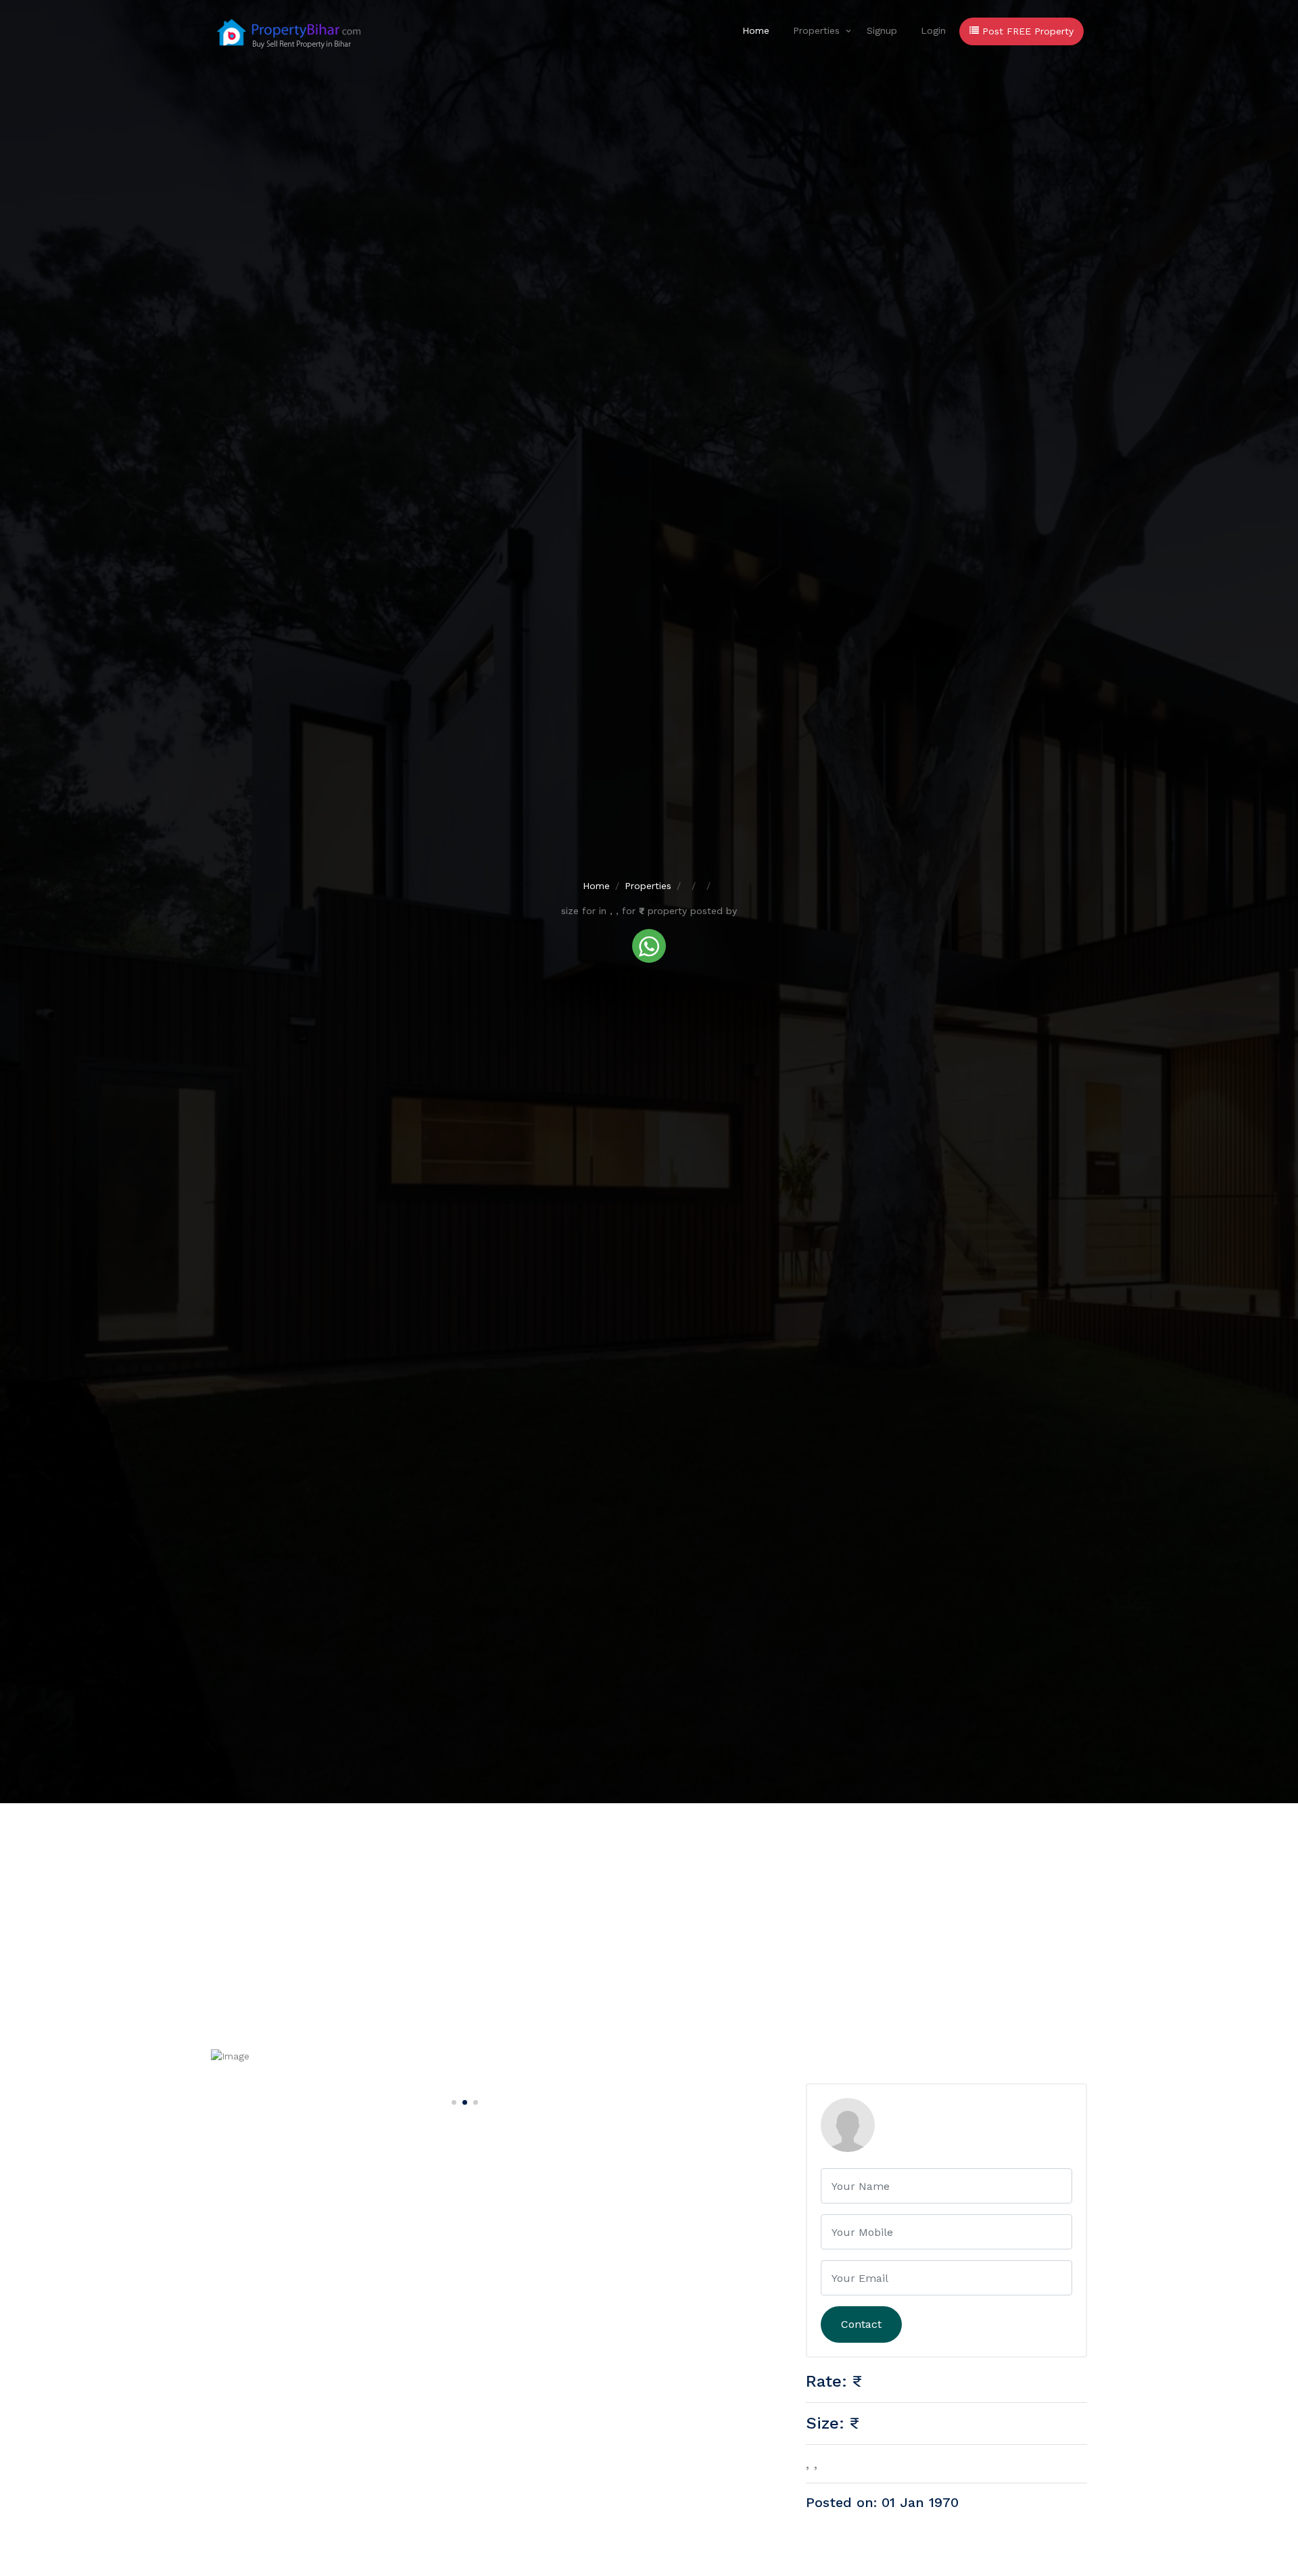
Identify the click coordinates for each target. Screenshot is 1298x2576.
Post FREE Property (1026, 31)
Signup (882, 30)
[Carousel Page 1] (452, 2100)
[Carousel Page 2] (463, 2100)
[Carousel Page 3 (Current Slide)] (474, 2100)
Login (933, 30)
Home (756, 30)
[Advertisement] (649, 1905)
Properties (816, 30)
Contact (861, 2324)
